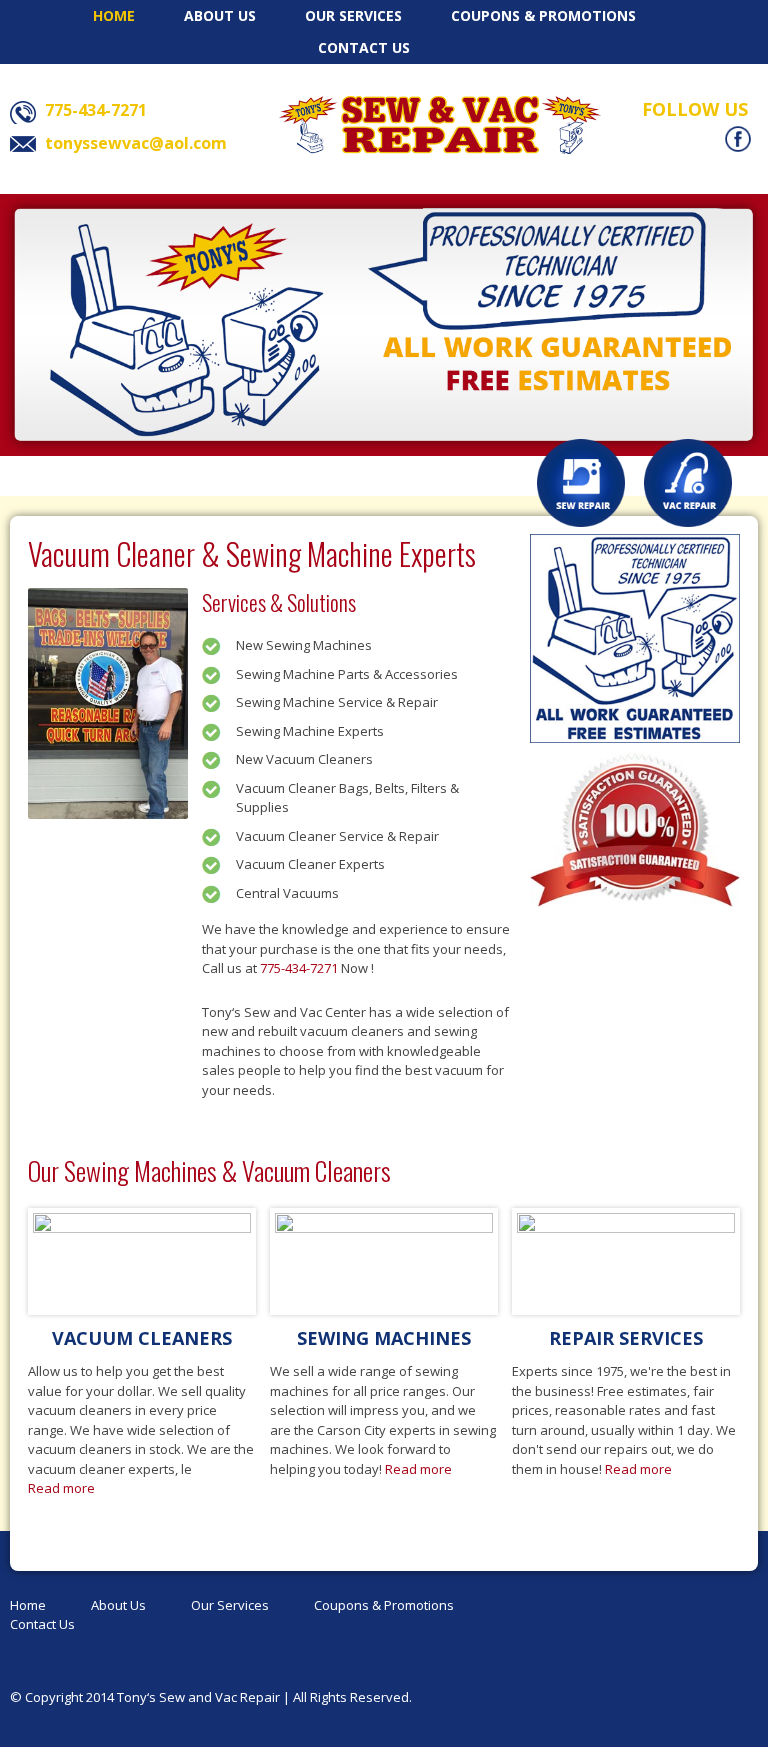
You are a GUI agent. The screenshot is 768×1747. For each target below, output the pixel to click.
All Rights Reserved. (352, 1697)
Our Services (353, 15)
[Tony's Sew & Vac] (440, 124)
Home (114, 15)
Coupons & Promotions (543, 15)
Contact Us (364, 47)
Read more (61, 1488)
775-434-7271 (299, 968)
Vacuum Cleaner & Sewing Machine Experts (252, 553)
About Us (220, 15)
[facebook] (738, 137)
